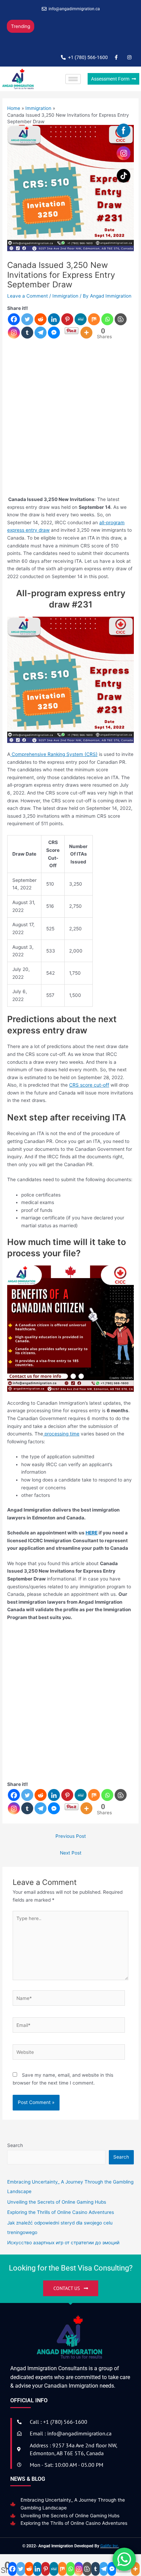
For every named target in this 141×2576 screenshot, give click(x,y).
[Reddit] (41, 327)
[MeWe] (81, 327)
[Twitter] (27, 327)
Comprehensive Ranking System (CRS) (54, 762)
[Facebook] (14, 327)
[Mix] (94, 327)
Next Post (71, 1861)
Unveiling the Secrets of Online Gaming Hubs (70, 2524)
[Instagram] (14, 341)
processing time (61, 1442)
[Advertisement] (70, 430)
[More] (86, 341)
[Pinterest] (67, 327)
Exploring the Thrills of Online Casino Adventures (74, 2531)
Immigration (65, 304)
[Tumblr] (27, 341)
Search (15, 2153)
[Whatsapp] (107, 327)
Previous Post (71, 1844)
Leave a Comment (28, 304)
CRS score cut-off (89, 1093)
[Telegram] (41, 341)
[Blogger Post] (121, 327)
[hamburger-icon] (73, 87)
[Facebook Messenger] (54, 341)
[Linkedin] (54, 327)
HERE (92, 1541)
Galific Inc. (110, 2554)
